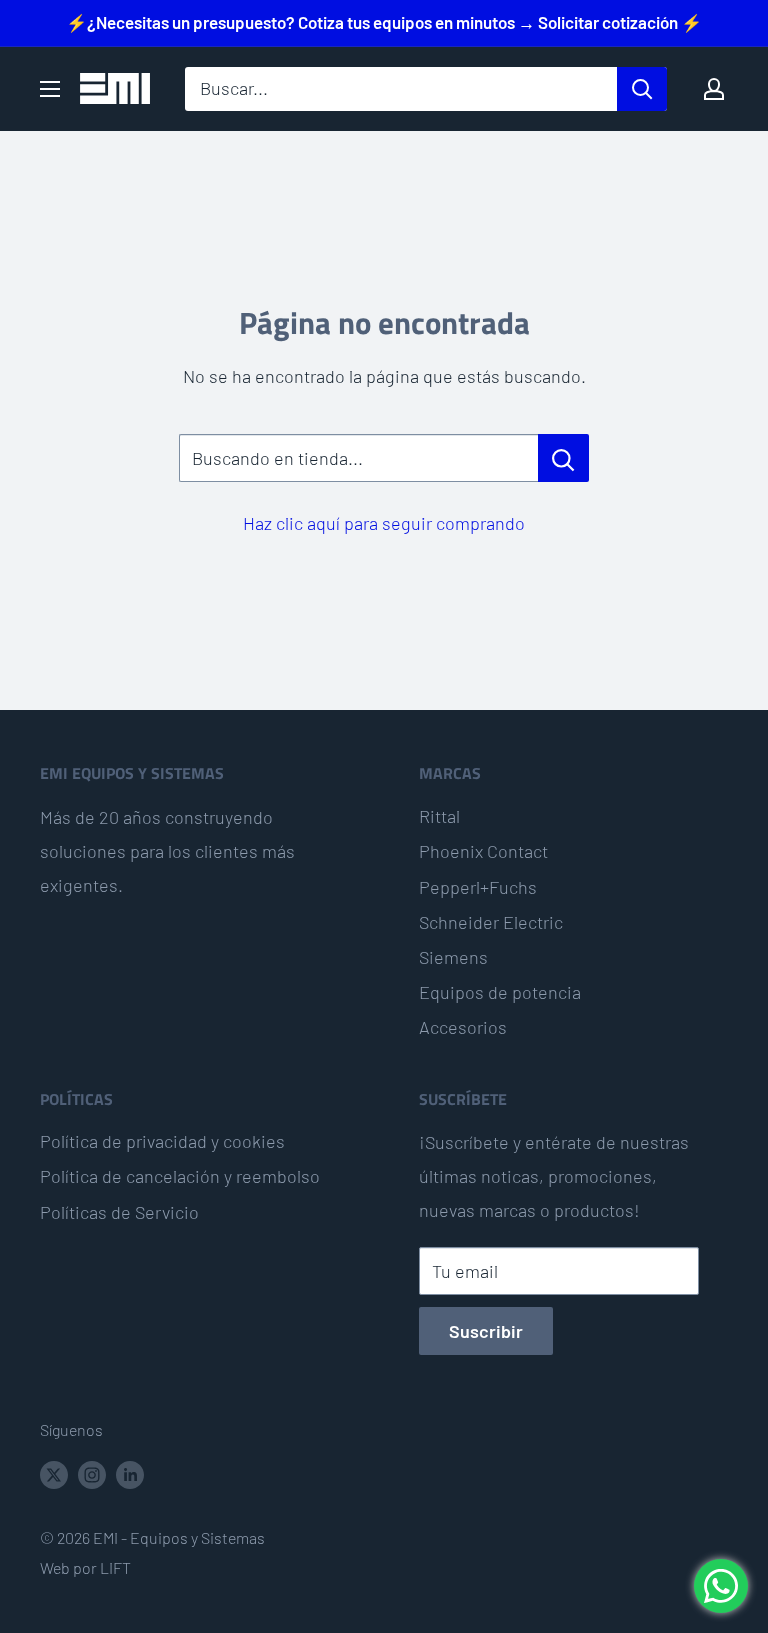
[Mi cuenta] (714, 89)
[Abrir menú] (50, 89)
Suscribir (486, 1331)
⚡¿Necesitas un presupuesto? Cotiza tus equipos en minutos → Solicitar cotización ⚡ (384, 22)
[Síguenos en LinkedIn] (130, 1473)
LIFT (115, 1567)
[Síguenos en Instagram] (92, 1473)
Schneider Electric (491, 922)
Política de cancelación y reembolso (180, 1176)
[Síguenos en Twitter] (54, 1473)
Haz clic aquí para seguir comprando (384, 523)
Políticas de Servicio (119, 1212)
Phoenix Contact (483, 851)
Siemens (453, 957)
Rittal (439, 816)
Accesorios (463, 1027)
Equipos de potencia (500, 992)
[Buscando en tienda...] (563, 458)
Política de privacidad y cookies (162, 1141)
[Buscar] (642, 89)
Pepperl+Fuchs (478, 887)
